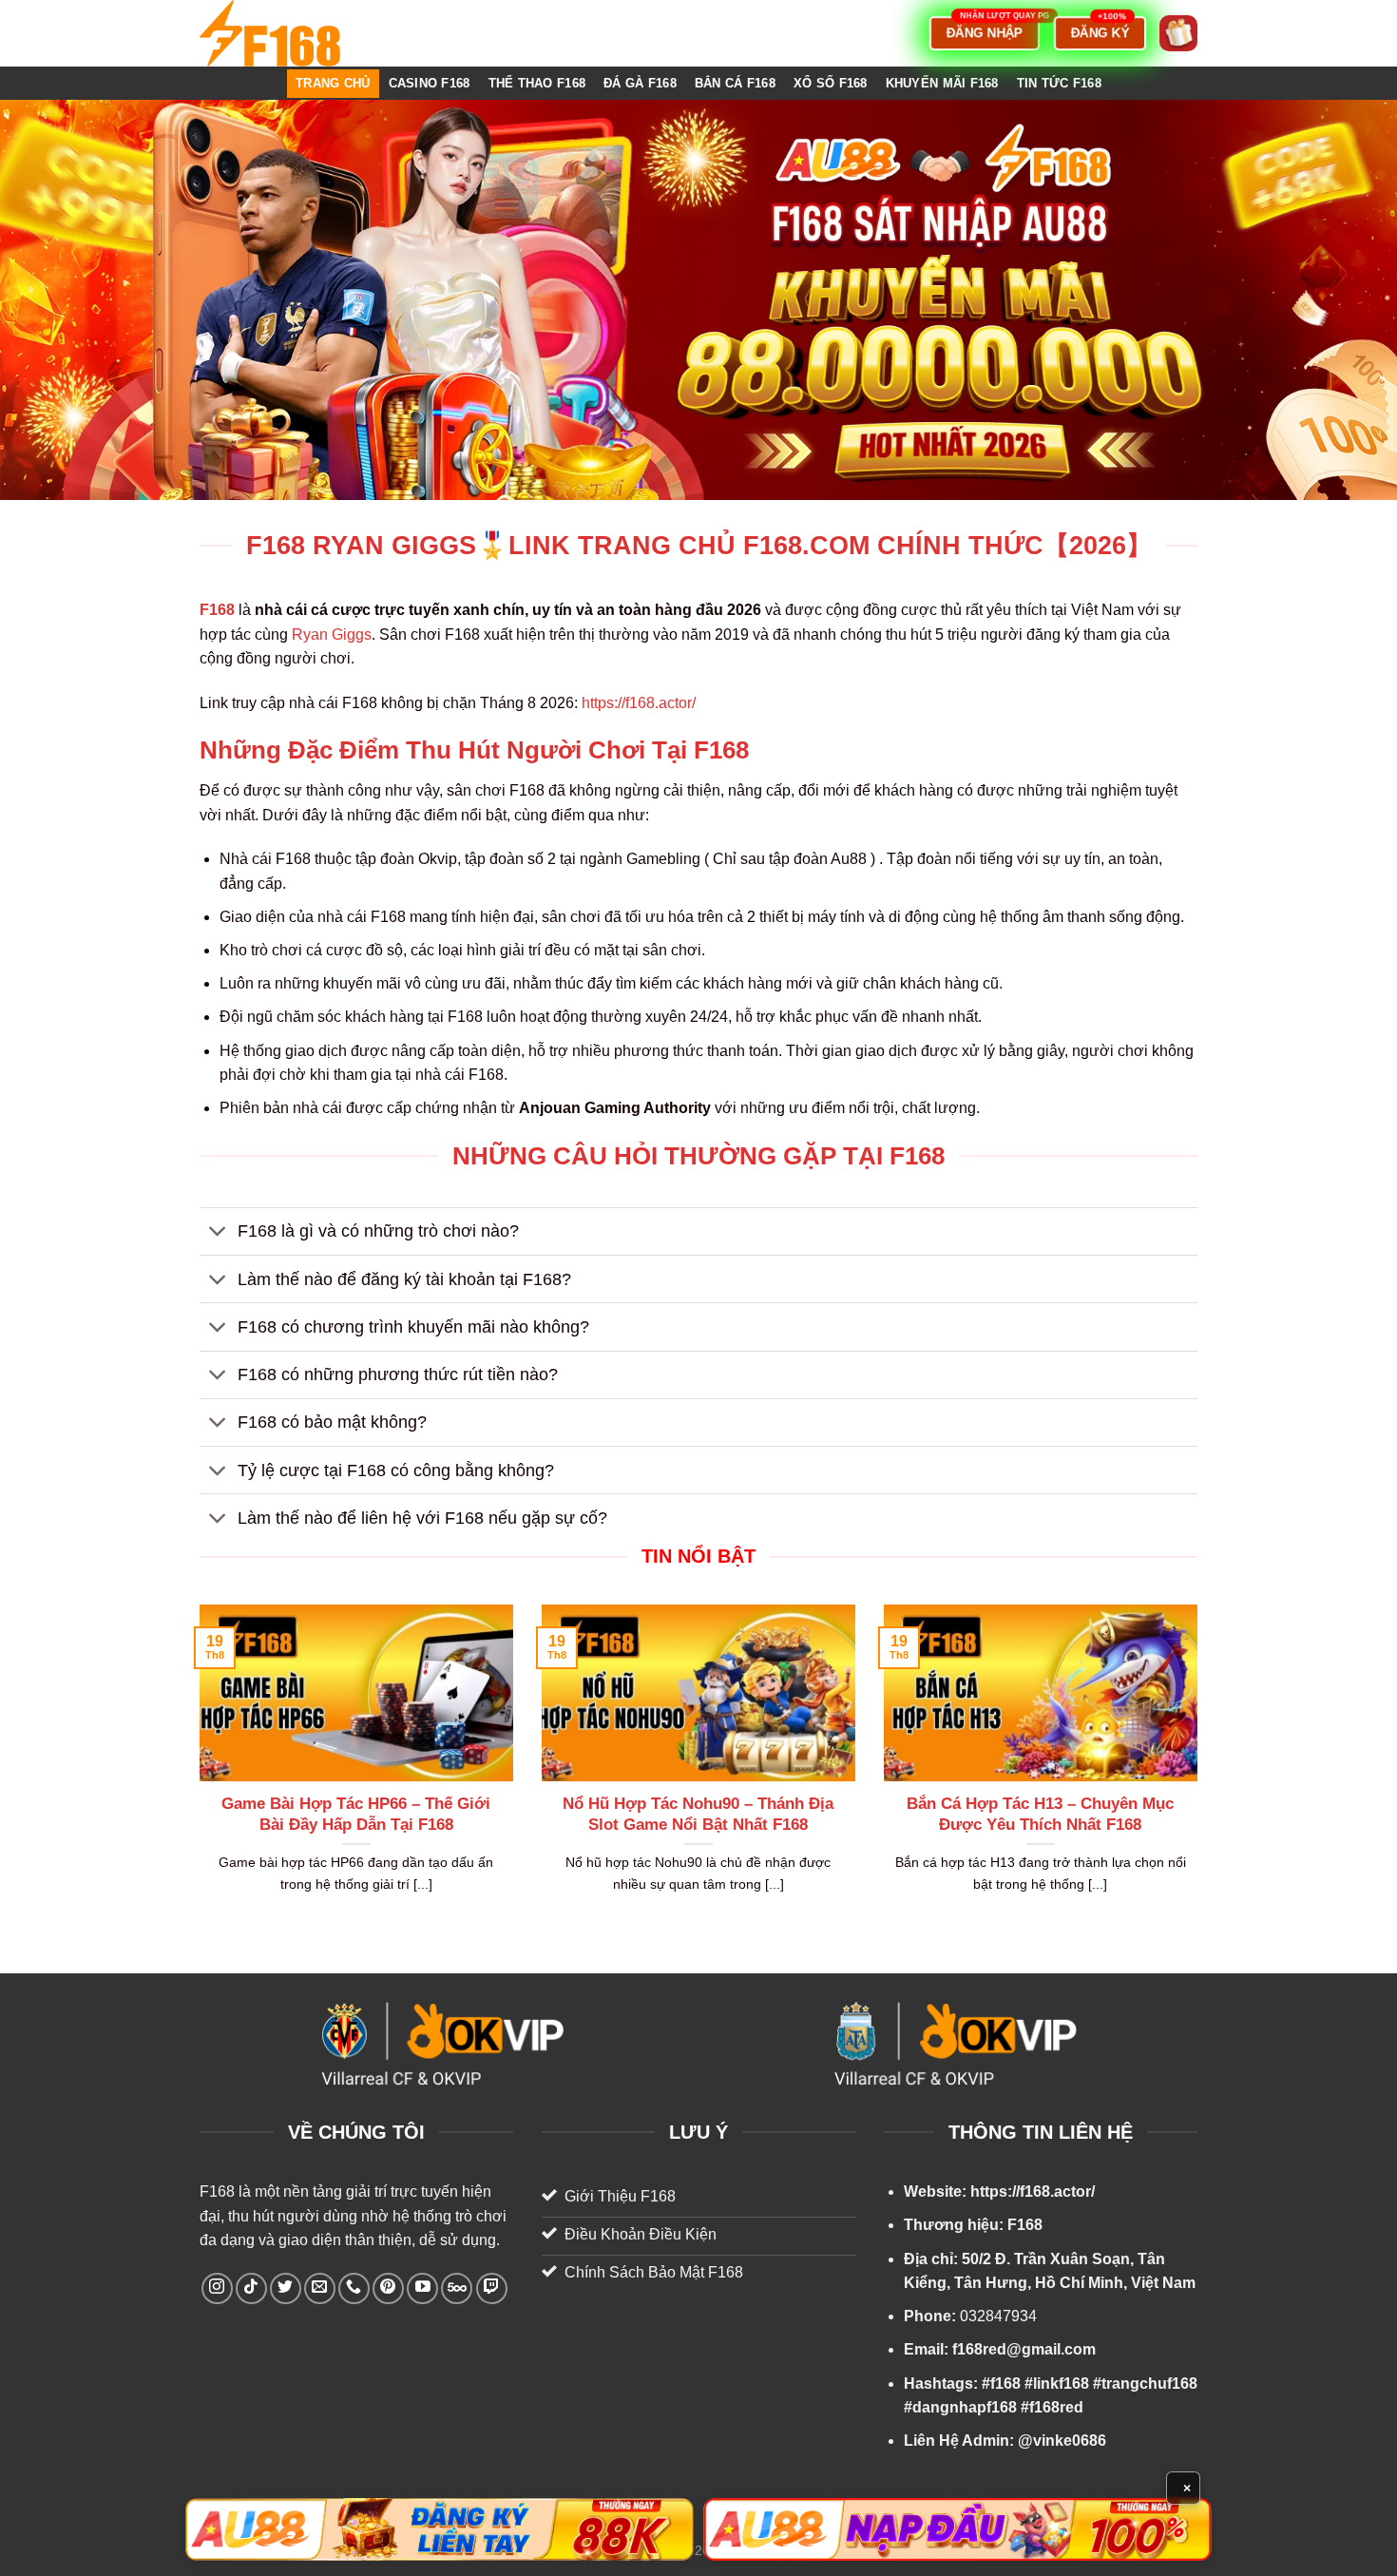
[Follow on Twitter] (286, 2288)
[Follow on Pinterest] (388, 2288)
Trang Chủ (333, 83)
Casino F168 (430, 83)
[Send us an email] (320, 2288)
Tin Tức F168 (1059, 83)
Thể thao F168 (537, 83)
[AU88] (440, 2529)
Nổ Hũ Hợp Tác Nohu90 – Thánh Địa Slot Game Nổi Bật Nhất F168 (698, 1814)
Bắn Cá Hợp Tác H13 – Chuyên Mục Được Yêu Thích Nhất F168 (1040, 1814)
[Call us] (354, 2288)
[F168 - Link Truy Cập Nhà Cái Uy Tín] (295, 33)
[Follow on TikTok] (251, 2288)
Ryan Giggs (332, 634)
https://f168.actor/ (639, 703)
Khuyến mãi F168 (942, 83)
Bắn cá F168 (735, 83)
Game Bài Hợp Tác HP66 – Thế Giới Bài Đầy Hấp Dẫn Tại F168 (356, 1814)
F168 (217, 2192)
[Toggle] (218, 1233)
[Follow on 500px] (457, 2288)
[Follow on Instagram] (217, 2288)
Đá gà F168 (640, 83)
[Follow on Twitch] (492, 2288)
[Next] (1201, 1773)
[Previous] (196, 1773)
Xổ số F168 (831, 83)
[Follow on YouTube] (422, 2288)
